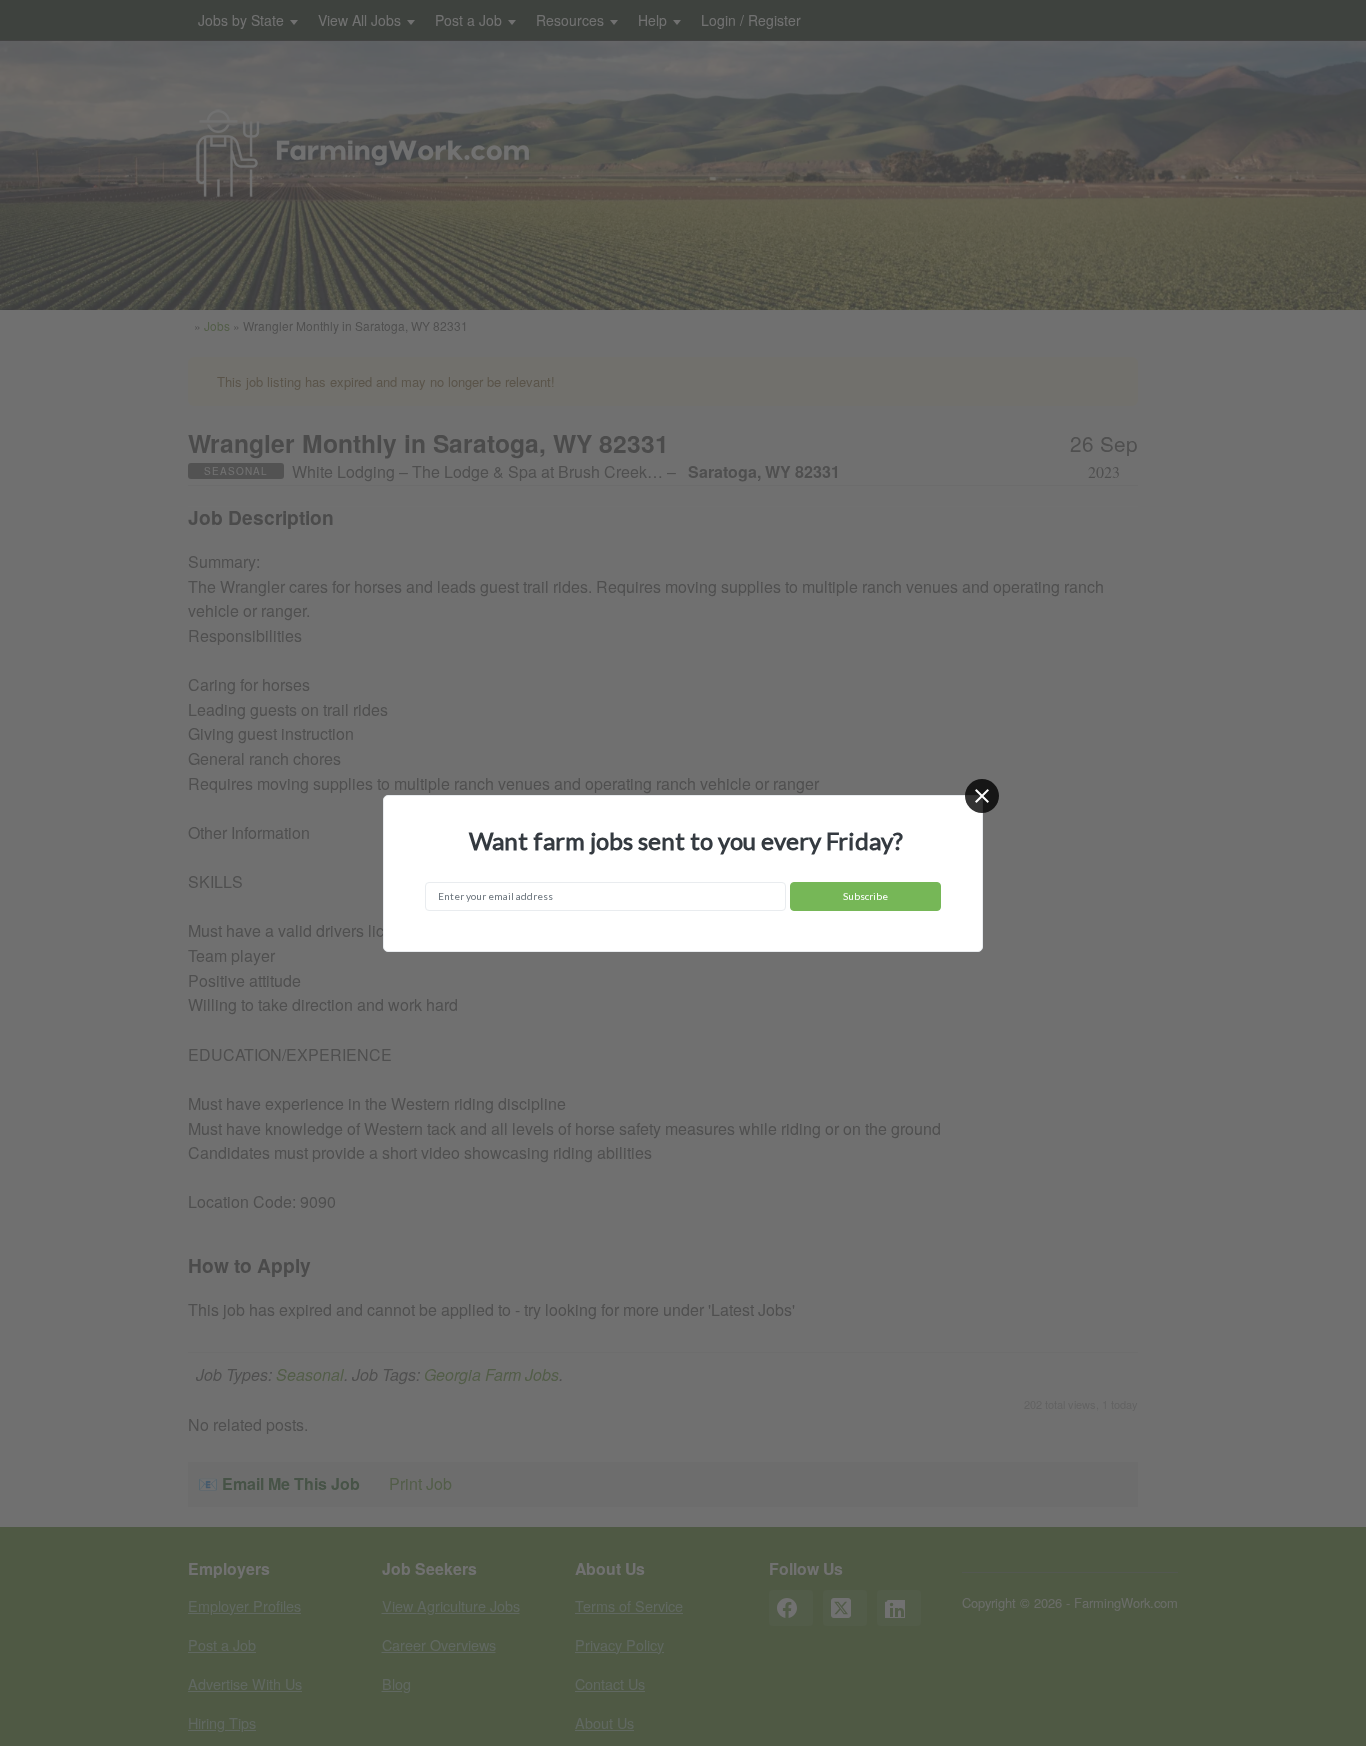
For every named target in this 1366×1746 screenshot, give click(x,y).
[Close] (982, 796)
